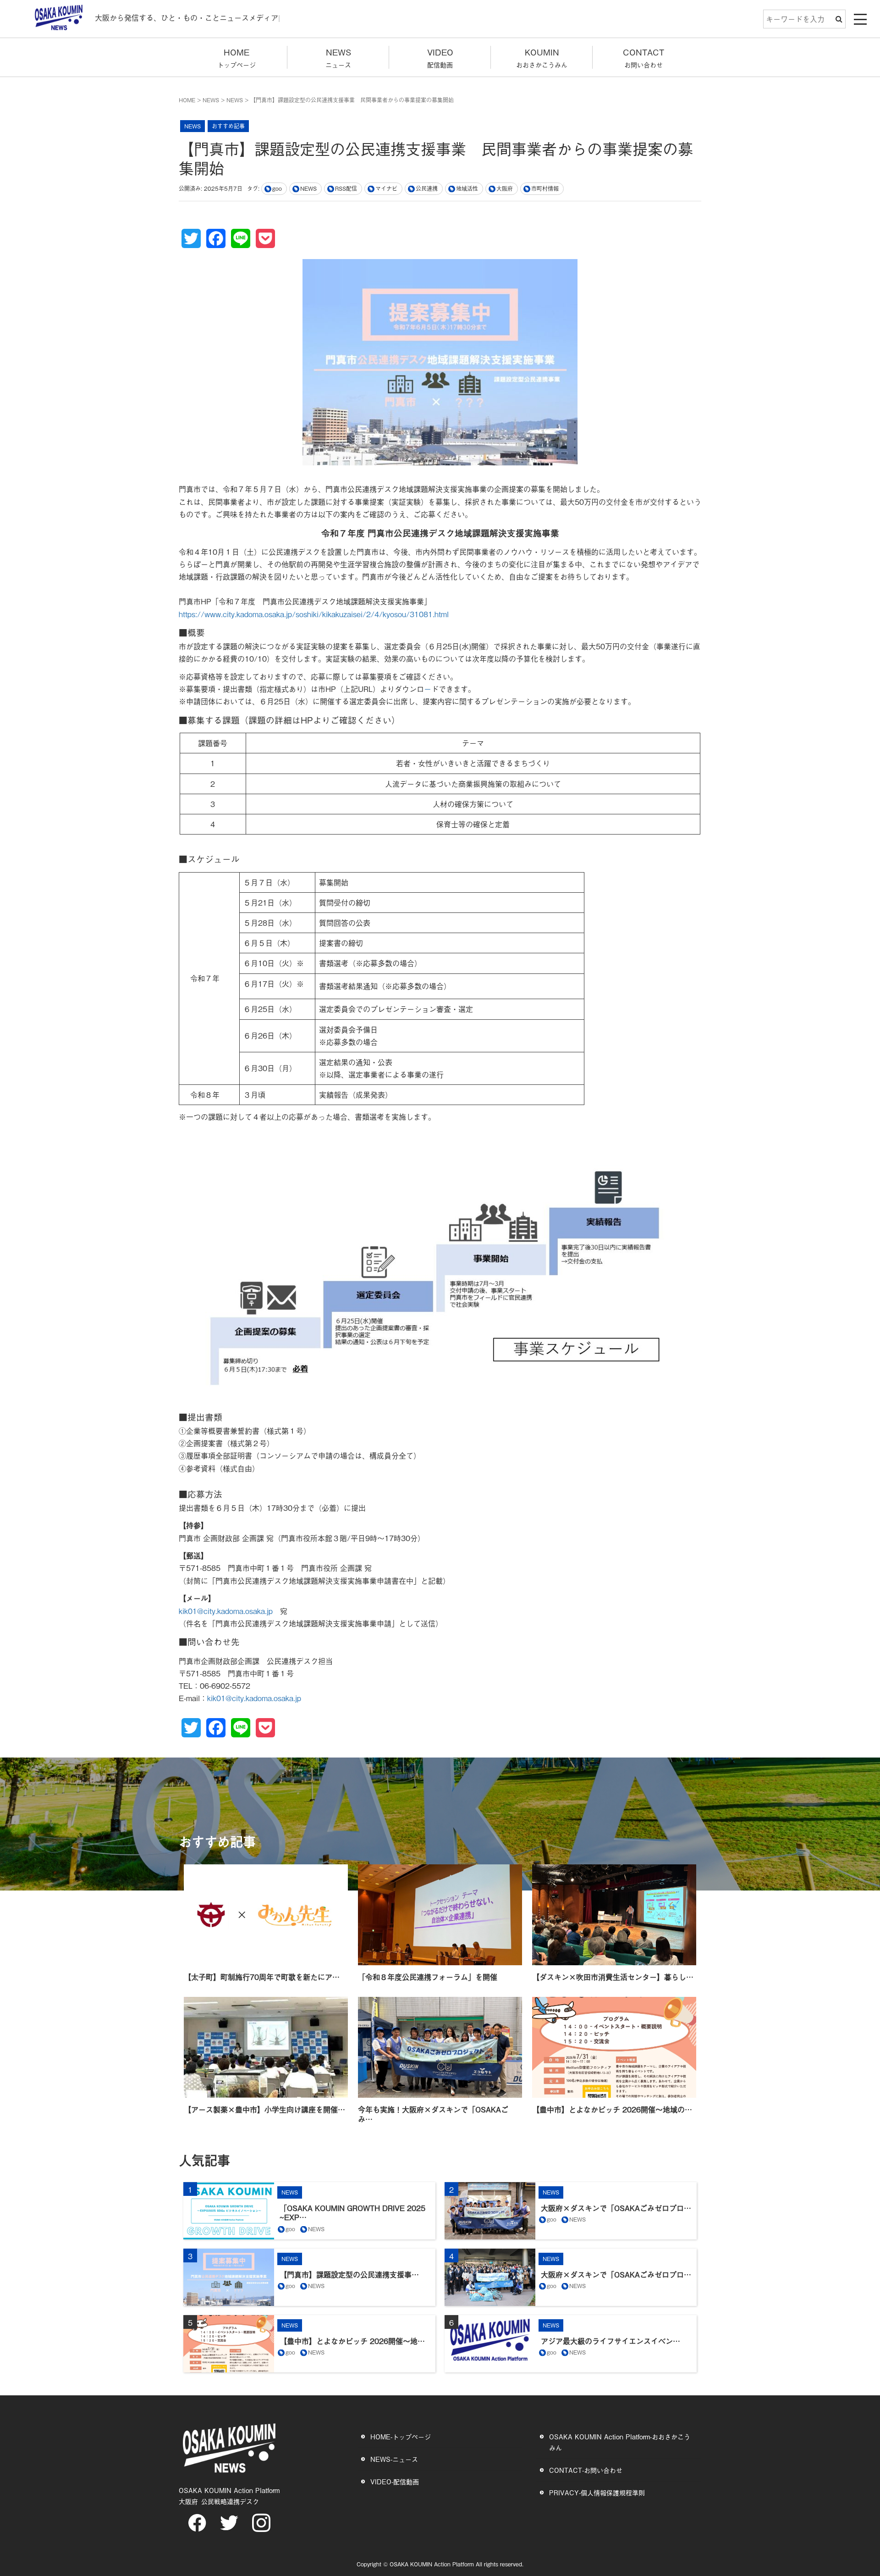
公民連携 (427, 188)
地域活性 (467, 188)
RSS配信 (346, 188)
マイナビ (386, 188)
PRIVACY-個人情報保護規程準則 (597, 2492)
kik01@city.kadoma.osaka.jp (226, 1611)
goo (277, 188)
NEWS (211, 100)
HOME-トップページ (401, 2436)
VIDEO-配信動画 (395, 2481)
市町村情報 (545, 188)
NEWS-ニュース (394, 2459)
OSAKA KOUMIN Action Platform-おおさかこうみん (620, 2442)
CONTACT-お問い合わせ (586, 2470)
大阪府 (505, 188)
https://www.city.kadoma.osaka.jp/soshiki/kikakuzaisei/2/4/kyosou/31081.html (314, 614)
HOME (187, 100)
